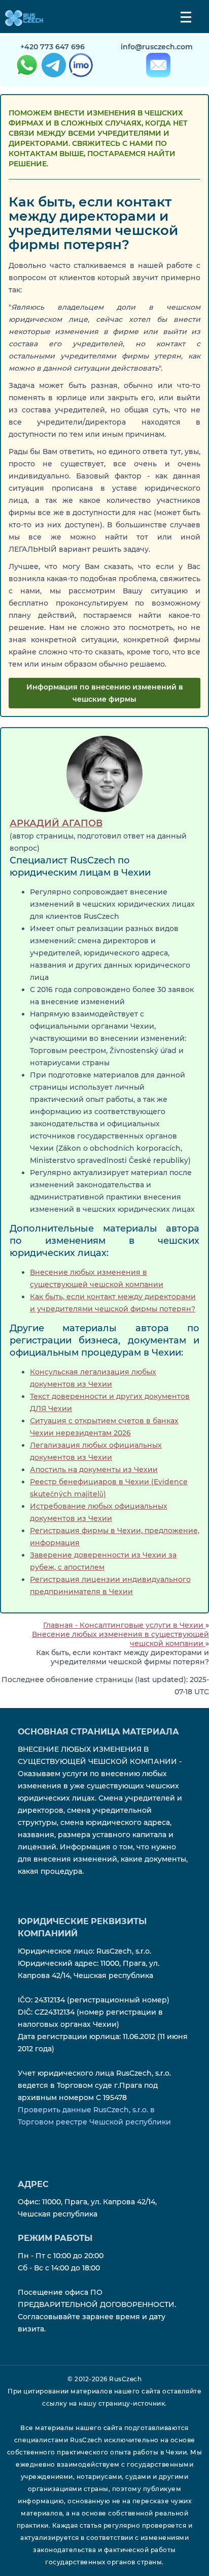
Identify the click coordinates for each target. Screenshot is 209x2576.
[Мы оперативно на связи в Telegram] (53, 67)
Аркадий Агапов (56, 823)
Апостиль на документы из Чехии (94, 1470)
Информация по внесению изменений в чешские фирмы (105, 693)
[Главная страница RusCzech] (22, 18)
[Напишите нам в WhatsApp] (26, 67)
